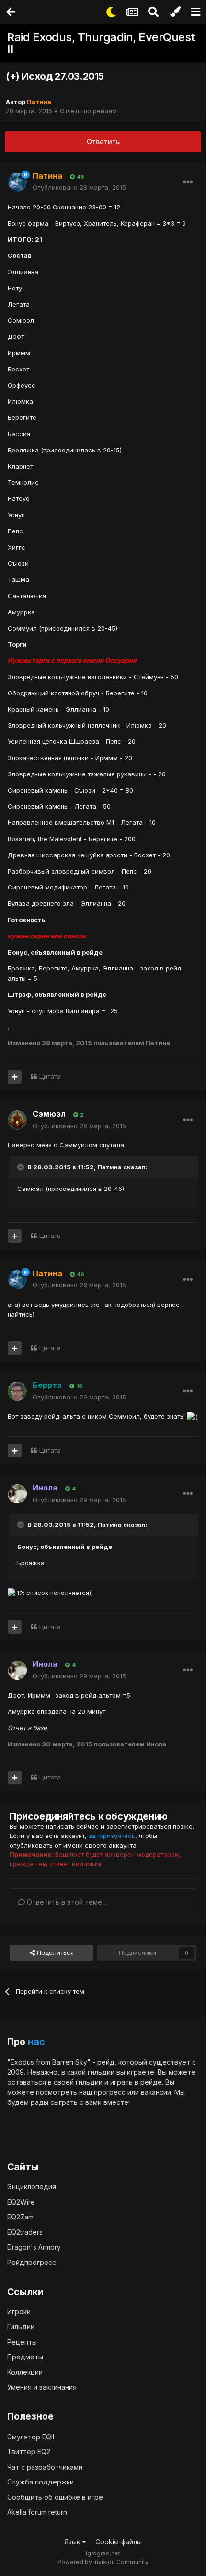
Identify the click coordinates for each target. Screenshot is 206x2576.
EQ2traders (25, 2232)
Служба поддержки (40, 2482)
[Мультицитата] (15, 1077)
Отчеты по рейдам (88, 111)
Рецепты (22, 2342)
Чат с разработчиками (45, 2467)
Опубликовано (79, 187)
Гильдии (21, 2327)
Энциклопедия (32, 2187)
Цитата (50, 1076)
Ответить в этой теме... (66, 1902)
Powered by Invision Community (103, 2562)
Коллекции (25, 2372)
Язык (73, 2542)
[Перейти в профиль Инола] (17, 1494)
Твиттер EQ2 (29, 2452)
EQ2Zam (20, 2217)
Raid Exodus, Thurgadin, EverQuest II (101, 43)
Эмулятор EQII (31, 2437)
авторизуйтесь (112, 1836)
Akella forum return (37, 2512)
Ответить (103, 142)
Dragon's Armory (34, 2247)
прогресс (110, 2092)
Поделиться (54, 1952)
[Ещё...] (188, 182)
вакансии (156, 2092)
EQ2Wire (21, 2202)
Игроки (19, 2312)
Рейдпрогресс (32, 2262)
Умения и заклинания (42, 2387)
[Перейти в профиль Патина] (17, 182)
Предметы (25, 2357)
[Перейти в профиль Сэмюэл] (17, 1120)
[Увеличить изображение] (192, 1416)
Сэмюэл (49, 1114)
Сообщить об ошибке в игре (55, 2497)
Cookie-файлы (119, 2542)
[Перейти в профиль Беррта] (17, 1391)
